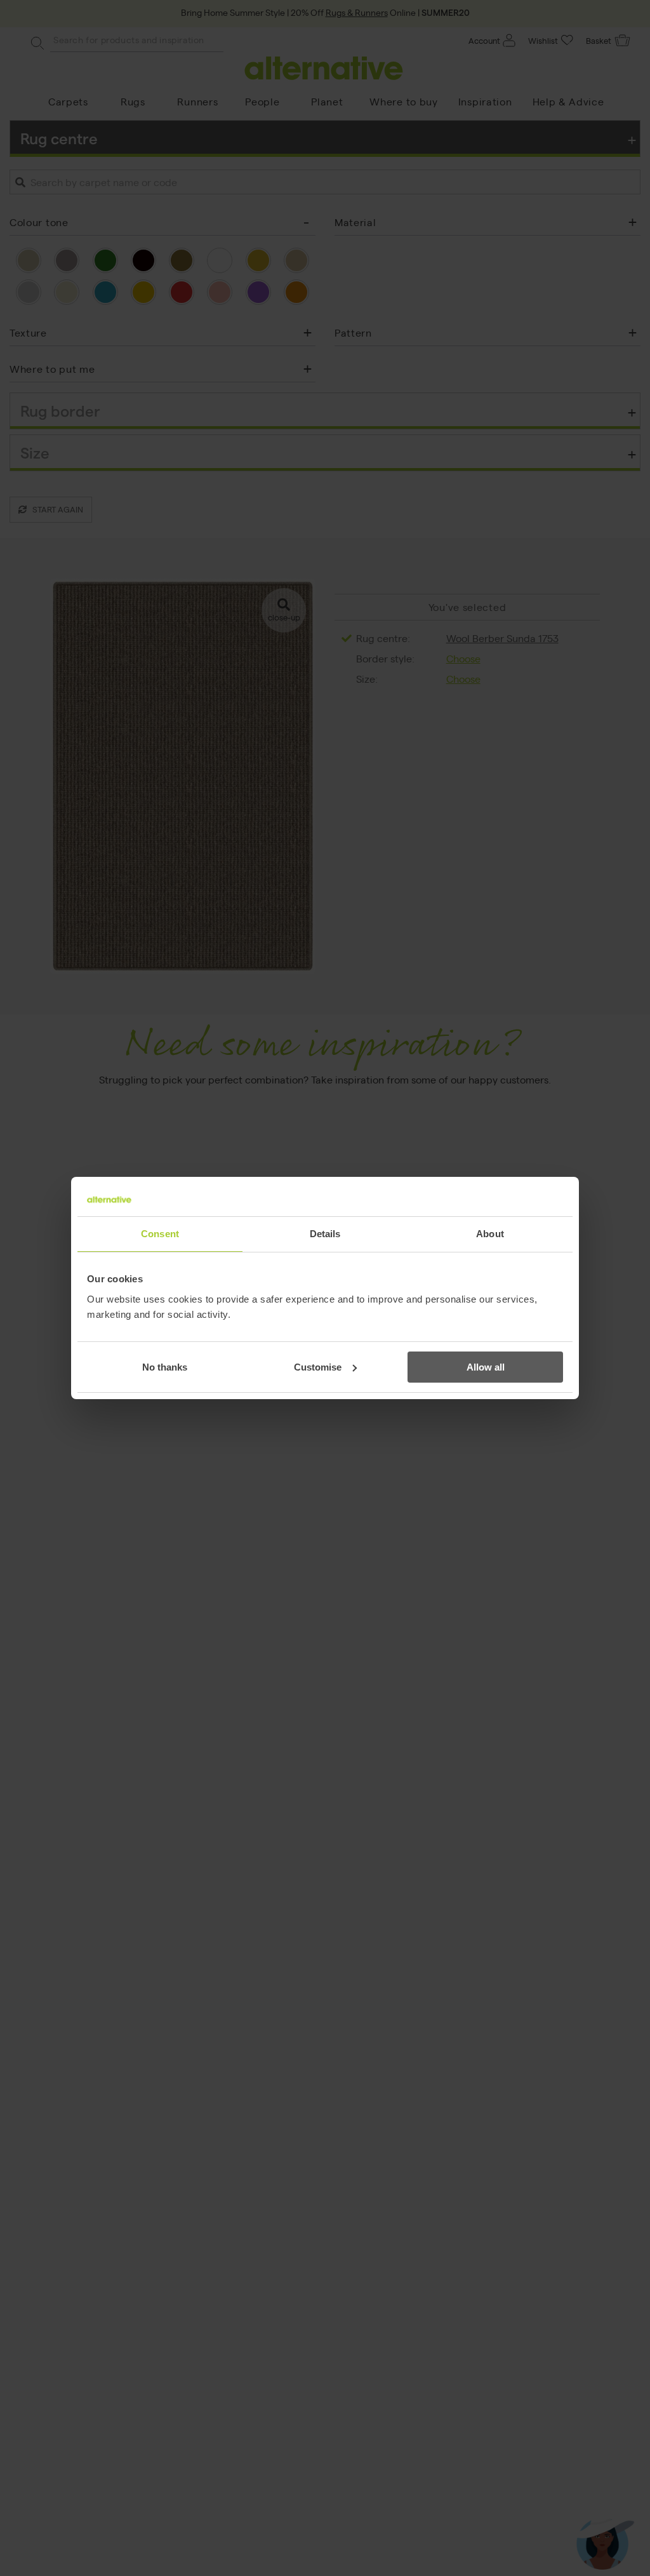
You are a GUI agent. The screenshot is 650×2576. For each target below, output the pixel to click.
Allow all (486, 1367)
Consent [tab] (160, 1234)
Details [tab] (325, 1234)
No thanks (165, 1367)
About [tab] (490, 1234)
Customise (318, 1367)
